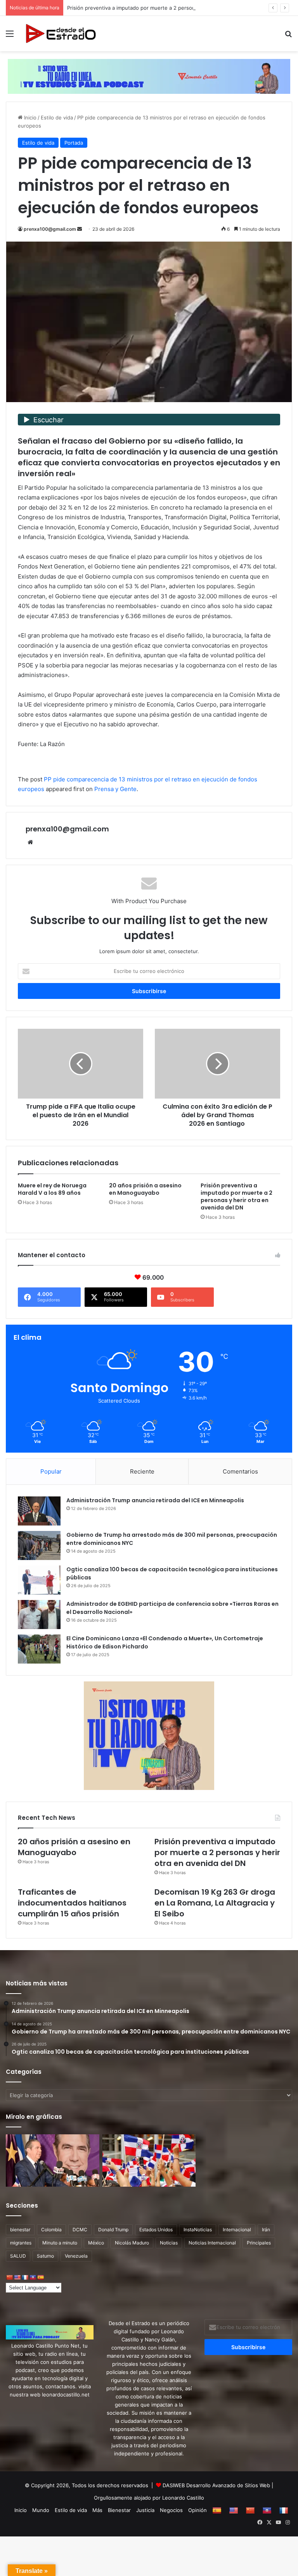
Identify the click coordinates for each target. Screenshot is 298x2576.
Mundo (41, 2510)
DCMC (80, 2230)
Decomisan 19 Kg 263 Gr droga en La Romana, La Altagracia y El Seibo (215, 1903)
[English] (17, 2277)
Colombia (51, 2230)
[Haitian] (33, 2277)
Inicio (29, 117)
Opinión (198, 2510)
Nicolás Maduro (132, 2243)
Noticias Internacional (212, 2243)
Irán (266, 2230)
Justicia (145, 2510)
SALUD (18, 2256)
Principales (259, 2243)
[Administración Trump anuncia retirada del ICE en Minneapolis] (39, 1511)
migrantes (21, 2243)
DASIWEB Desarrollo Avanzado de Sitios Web (216, 2485)
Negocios (171, 2510)
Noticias (169, 2243)
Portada (74, 143)
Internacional (237, 2230)
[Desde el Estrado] (61, 34)
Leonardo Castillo (183, 2498)
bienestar (20, 2230)
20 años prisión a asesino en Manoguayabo (145, 1189)
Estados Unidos (156, 2230)
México (96, 2243)
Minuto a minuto (60, 2243)
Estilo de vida (57, 117)
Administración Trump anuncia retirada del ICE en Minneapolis (155, 1500)
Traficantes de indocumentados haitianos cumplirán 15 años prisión (72, 1903)
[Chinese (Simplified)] (9, 2277)
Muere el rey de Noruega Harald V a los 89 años (52, 1189)
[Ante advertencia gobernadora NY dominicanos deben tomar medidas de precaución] (149, 2161)
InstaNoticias (198, 2230)
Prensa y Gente (115, 789)
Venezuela (76, 2256)
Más (97, 2510)
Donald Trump (113, 2230)
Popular (51, 1471)
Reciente (142, 1471)
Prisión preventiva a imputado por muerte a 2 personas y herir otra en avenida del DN (171, 8)
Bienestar (119, 2510)
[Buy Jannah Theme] (149, 76)
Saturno (45, 2256)
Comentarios (240, 1471)
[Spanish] (40, 2277)
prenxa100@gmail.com (50, 229)
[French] (25, 2277)
